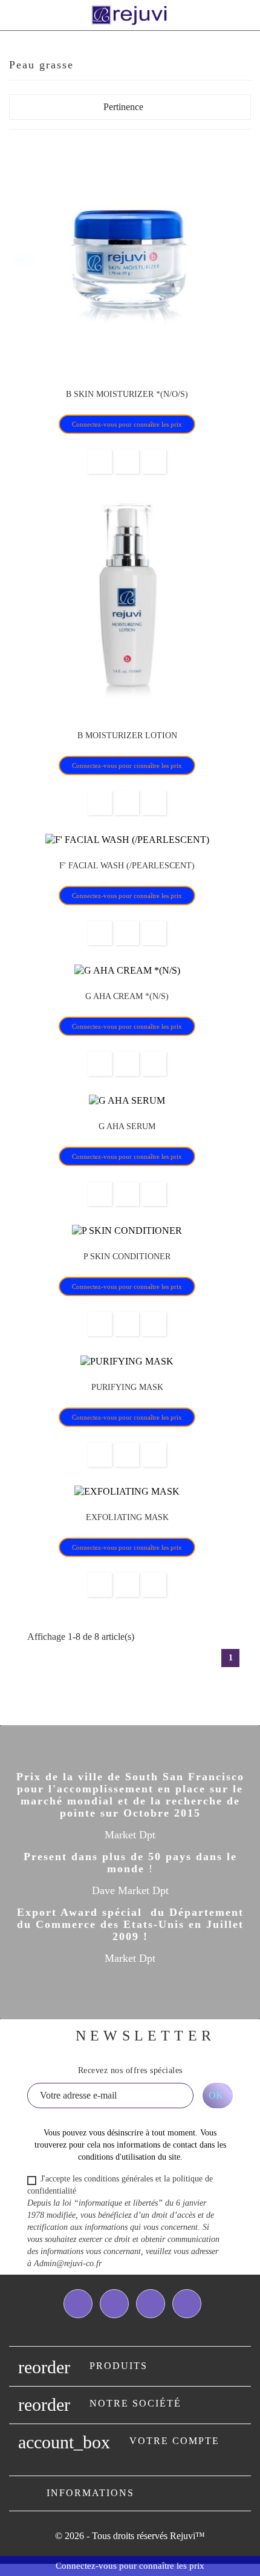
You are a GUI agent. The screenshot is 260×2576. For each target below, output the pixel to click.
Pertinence (174, 110)
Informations (90, 2493)
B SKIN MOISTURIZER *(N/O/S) (127, 394)
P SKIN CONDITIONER (127, 1257)
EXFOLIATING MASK (127, 1517)
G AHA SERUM (127, 1126)
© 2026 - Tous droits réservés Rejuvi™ (130, 2536)
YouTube (151, 2304)
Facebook (78, 2304)
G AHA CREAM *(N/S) (127, 996)
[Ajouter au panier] (100, 462)
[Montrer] (127, 462)
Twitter (114, 2304)
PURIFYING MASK (127, 1387)
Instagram (187, 2304)
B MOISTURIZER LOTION (127, 736)
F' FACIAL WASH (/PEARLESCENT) (127, 866)
